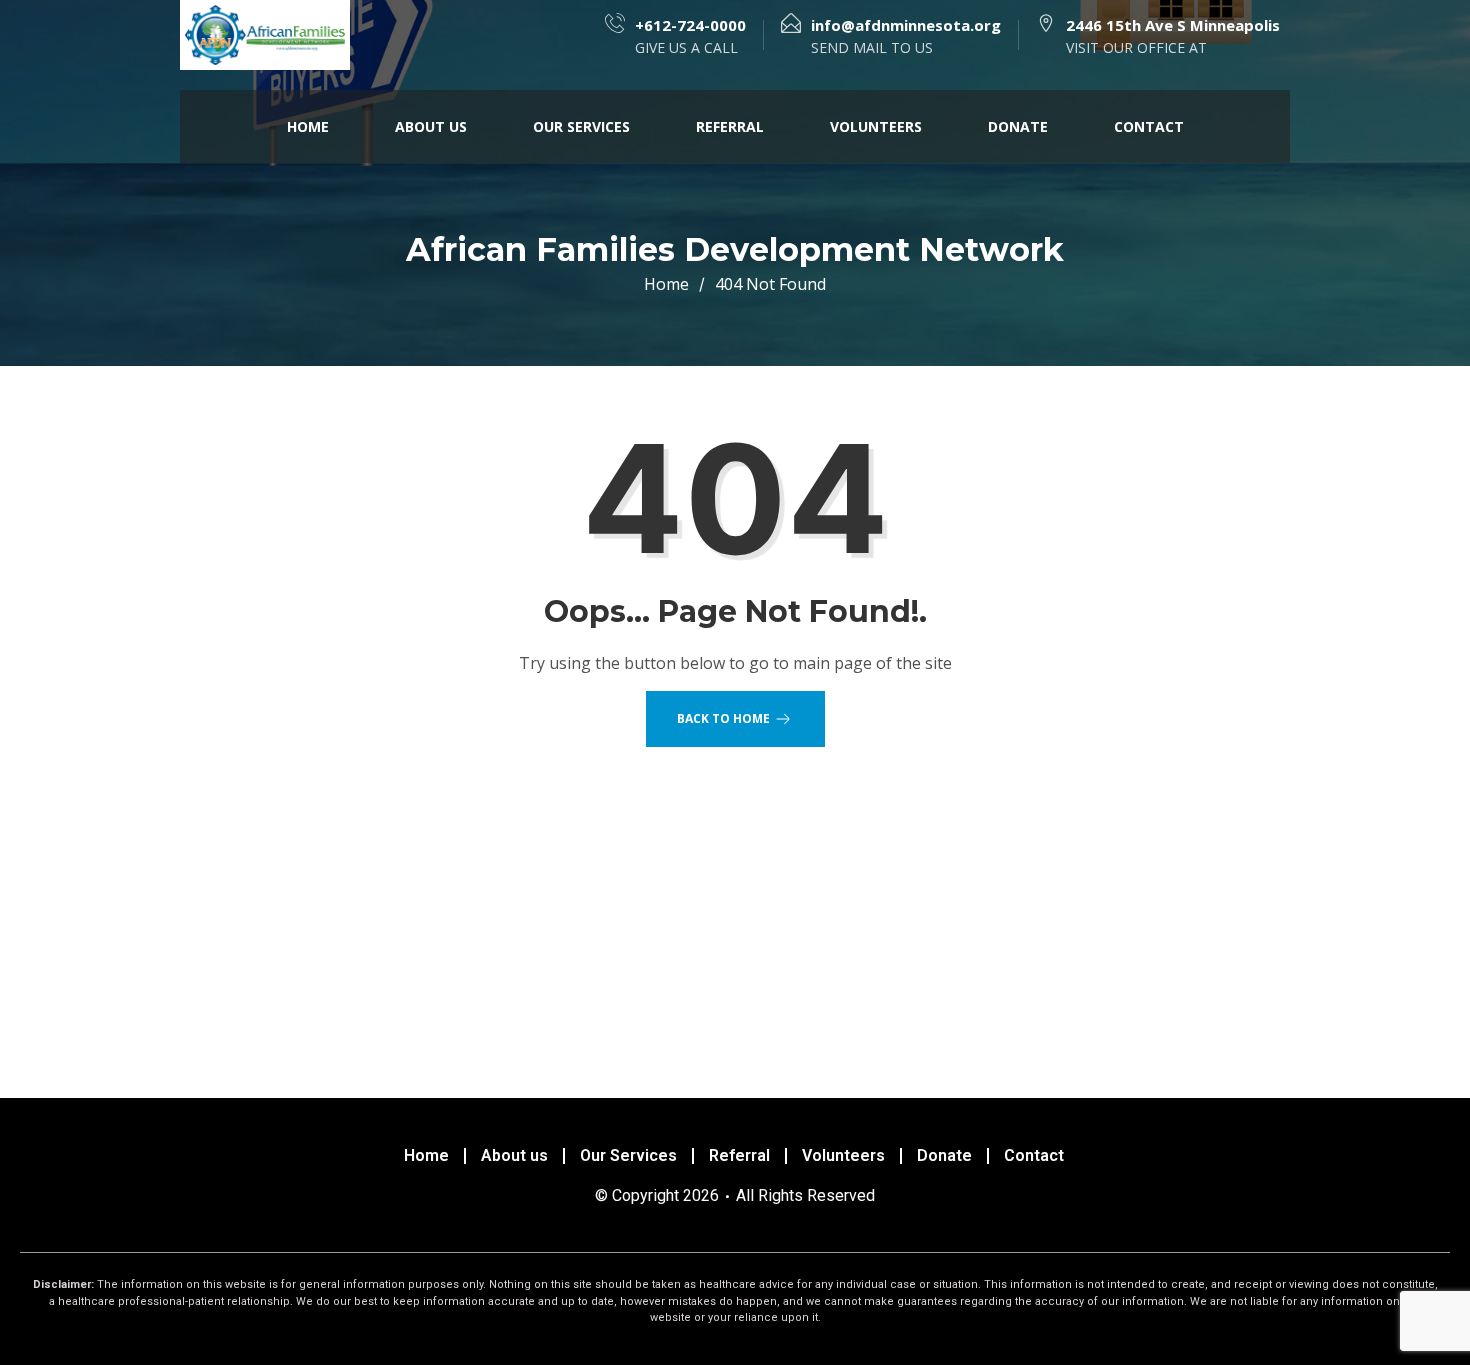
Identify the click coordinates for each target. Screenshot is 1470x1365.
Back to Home (723, 718)
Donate (1018, 126)
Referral (730, 126)
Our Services (581, 126)
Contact (1149, 126)
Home (308, 126)
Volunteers (876, 126)
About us (431, 126)
